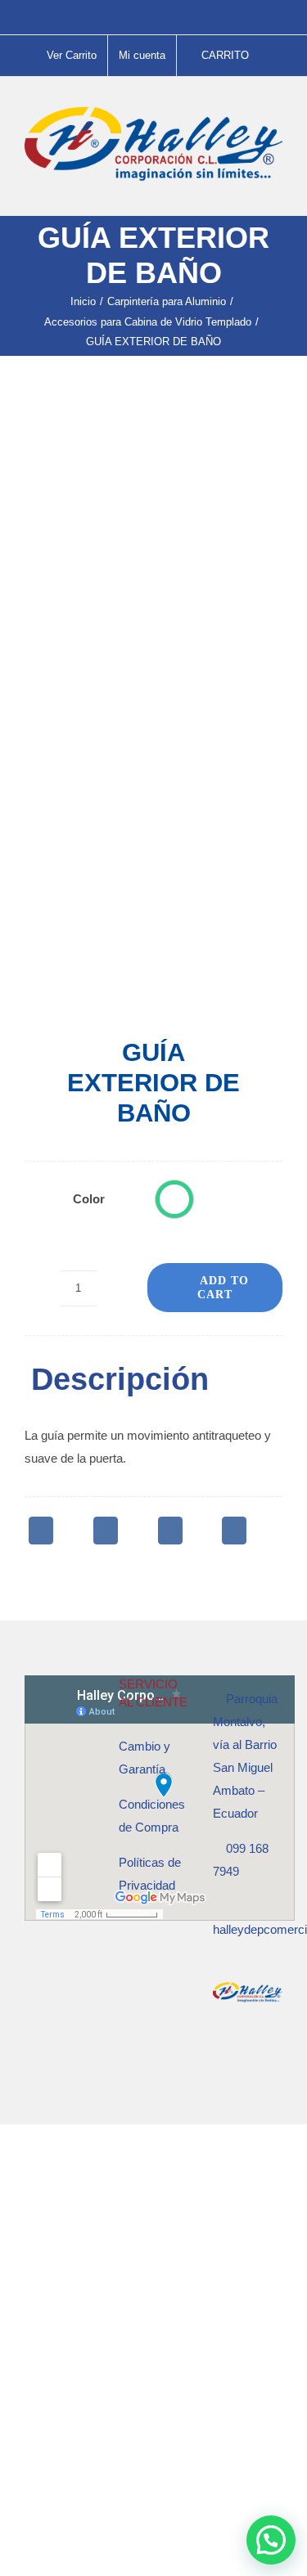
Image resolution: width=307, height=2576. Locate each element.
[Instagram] (240, 2057)
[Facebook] (41, 1531)
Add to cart (223, 1288)
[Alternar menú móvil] (276, 190)
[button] (174, 1199)
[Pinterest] (170, 1531)
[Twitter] (106, 1531)
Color (89, 1199)
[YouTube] (262, 2057)
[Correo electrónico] (234, 1531)
